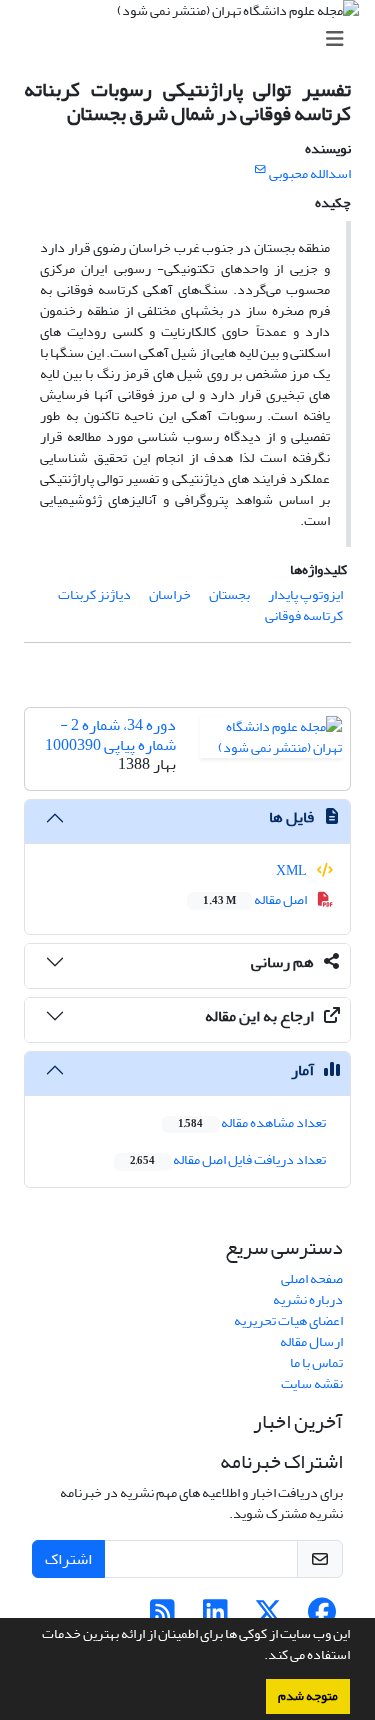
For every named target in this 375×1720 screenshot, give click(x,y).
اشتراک (68, 1559)
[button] (259, 1657)
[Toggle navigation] (193, 39)
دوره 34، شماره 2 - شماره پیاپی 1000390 (110, 734)
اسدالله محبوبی (310, 173)
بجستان (229, 594)
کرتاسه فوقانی (304, 615)
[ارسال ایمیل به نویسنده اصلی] (260, 170)
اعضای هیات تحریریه (288, 1320)
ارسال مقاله (311, 1341)
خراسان (170, 594)
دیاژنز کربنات (94, 594)
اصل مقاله (256, 899)
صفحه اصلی (312, 1278)
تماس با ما (316, 1362)
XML (292, 870)
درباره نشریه (308, 1299)
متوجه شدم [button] (308, 1696)
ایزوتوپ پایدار (305, 594)
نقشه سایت (312, 1383)
